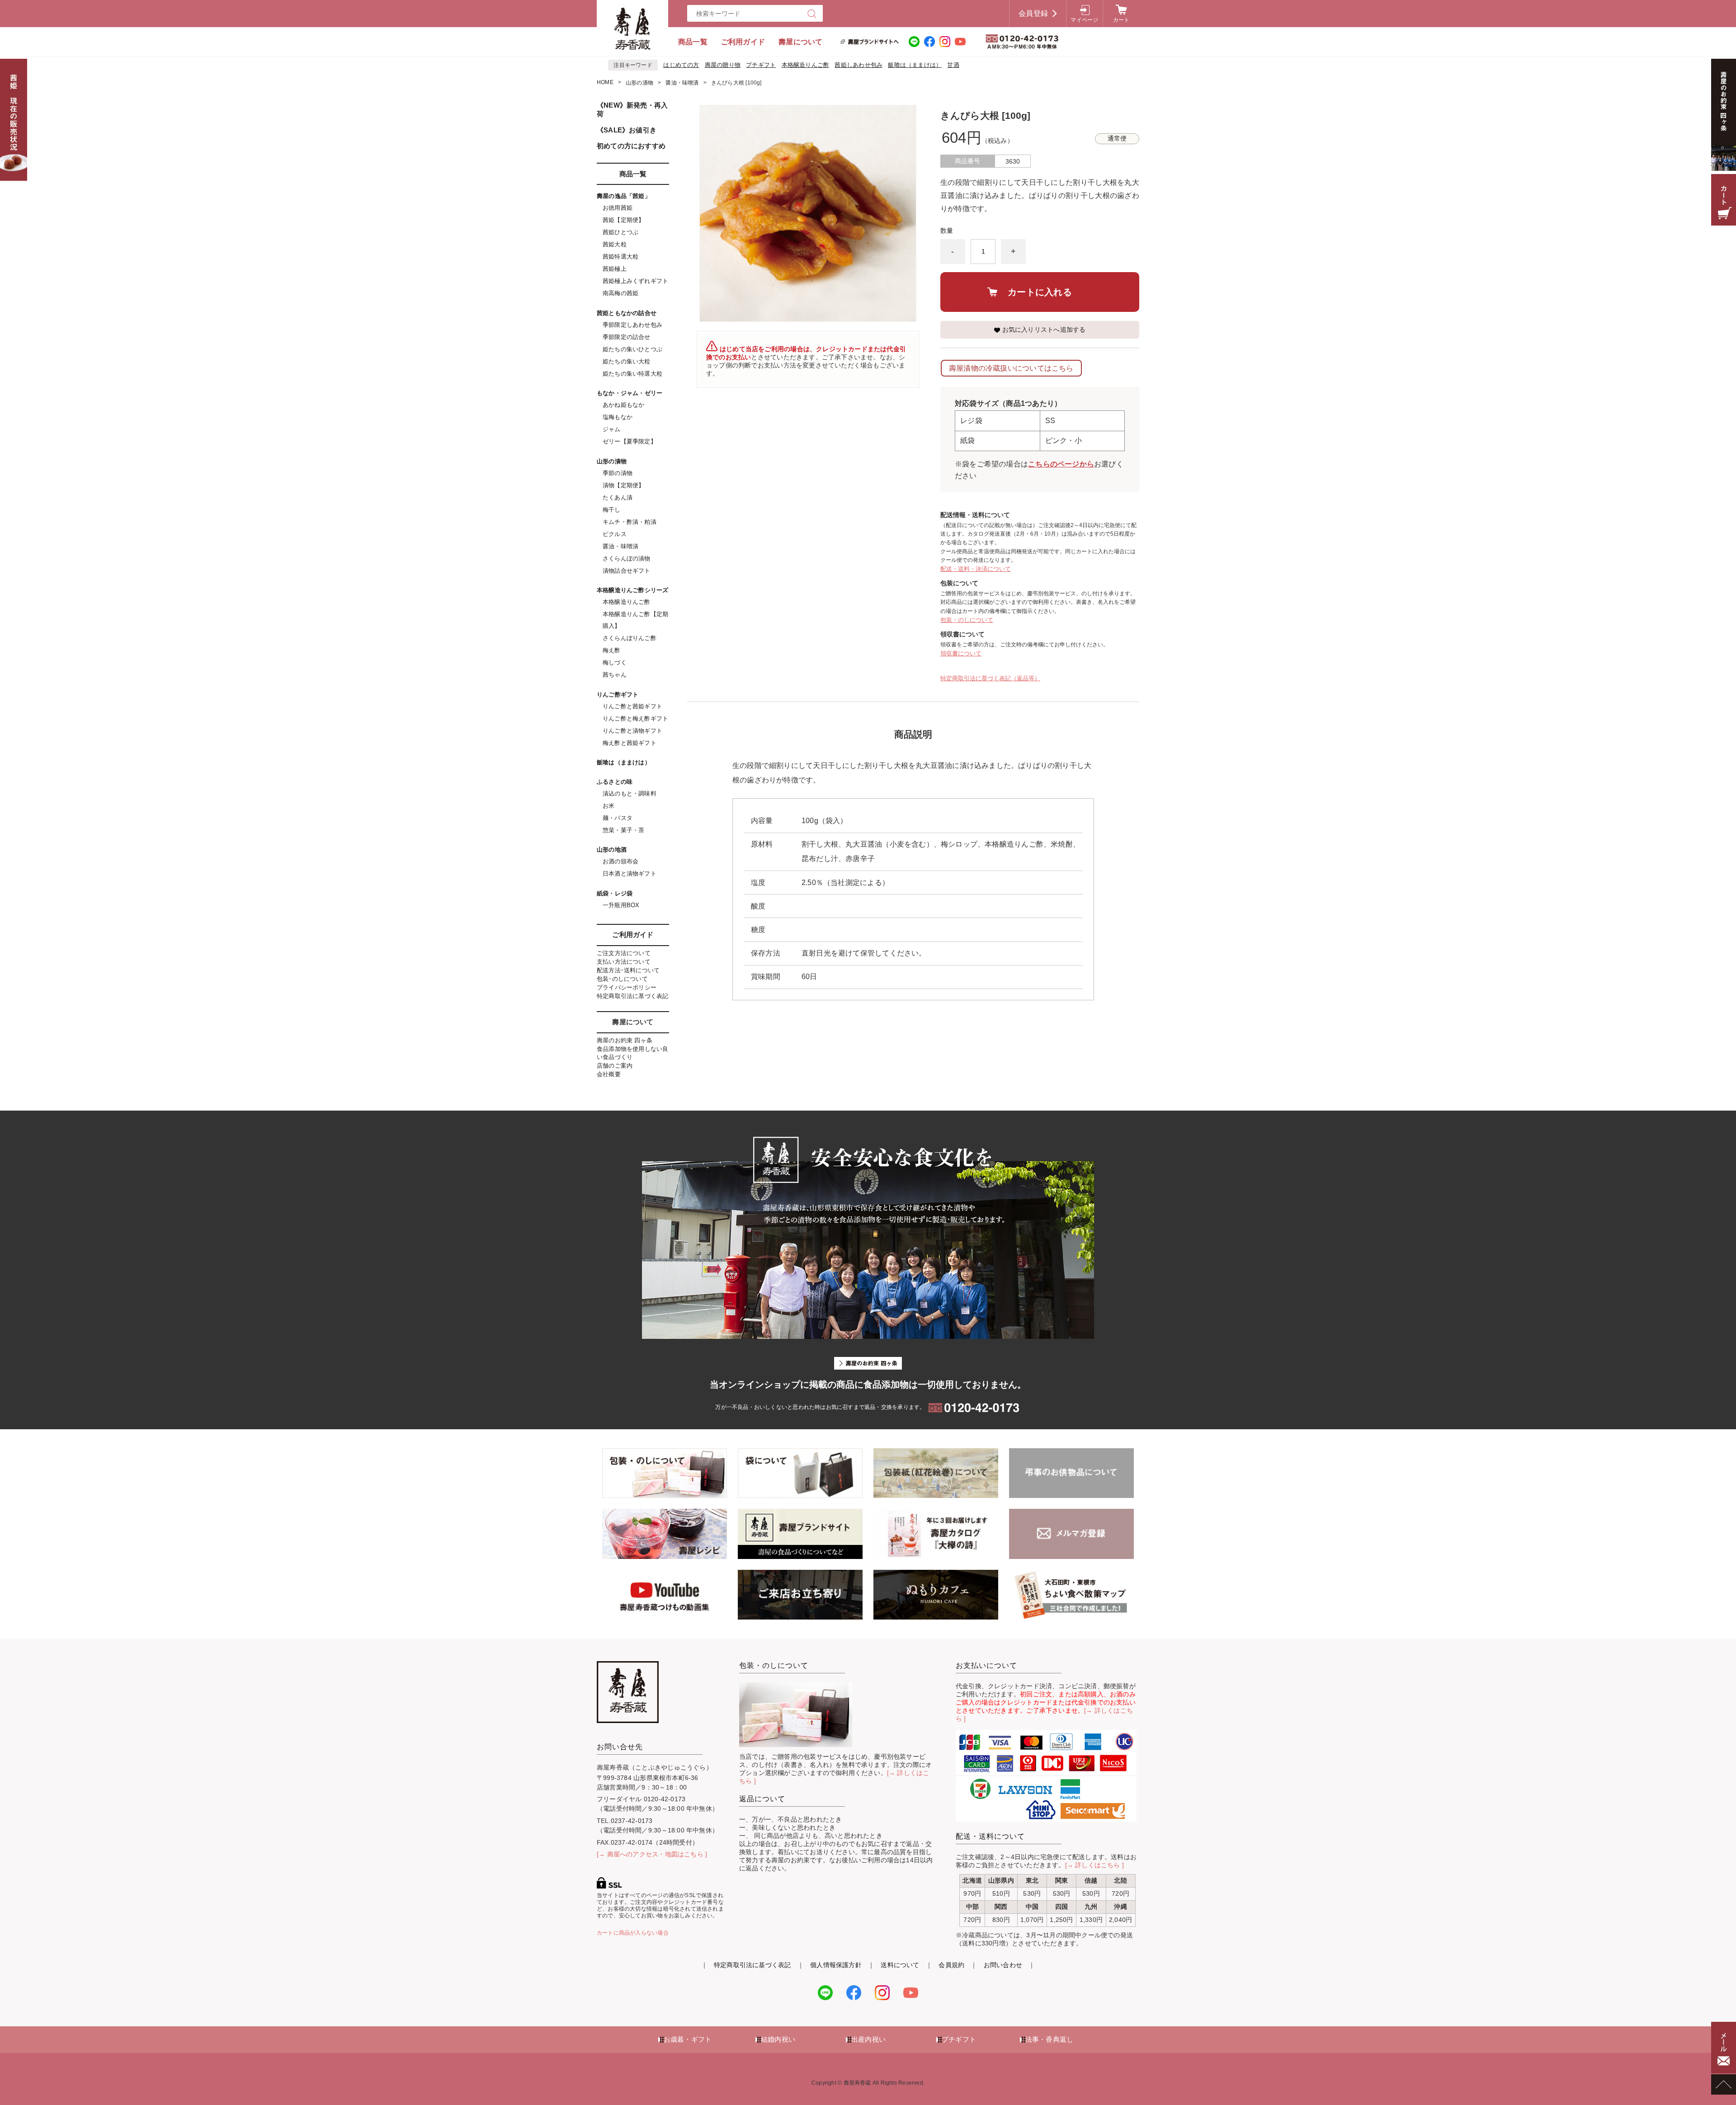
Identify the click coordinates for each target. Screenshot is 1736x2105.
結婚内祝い (778, 2039)
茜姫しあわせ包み (859, 65)
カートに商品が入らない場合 (633, 1933)
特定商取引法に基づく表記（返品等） (990, 678)
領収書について (961, 653)
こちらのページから (1061, 464)
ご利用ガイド (743, 42)
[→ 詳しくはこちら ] (1095, 1865)
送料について (900, 1965)
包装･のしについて (622, 979)
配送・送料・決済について (976, 569)
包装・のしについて (967, 620)
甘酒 (953, 65)
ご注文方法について (624, 953)
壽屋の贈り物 (723, 65)
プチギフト (761, 65)
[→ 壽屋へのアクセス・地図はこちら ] (652, 1854)
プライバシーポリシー (627, 987)
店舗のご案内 (615, 1066)
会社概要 (609, 1074)
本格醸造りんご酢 (806, 65)
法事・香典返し (1049, 2039)
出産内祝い (868, 2039)
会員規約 (951, 1965)
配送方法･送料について (628, 970)
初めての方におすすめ (631, 146)
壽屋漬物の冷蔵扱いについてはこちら (1011, 368)
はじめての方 (681, 65)
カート (1121, 20)
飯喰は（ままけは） (915, 65)
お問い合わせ (1003, 1965)
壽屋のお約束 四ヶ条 (625, 1040)
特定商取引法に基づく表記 (633, 996)
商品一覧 (693, 42)
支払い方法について (624, 962)
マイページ (1084, 20)
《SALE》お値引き (627, 130)
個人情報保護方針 (836, 1965)
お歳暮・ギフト (688, 2039)
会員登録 (1033, 13)
